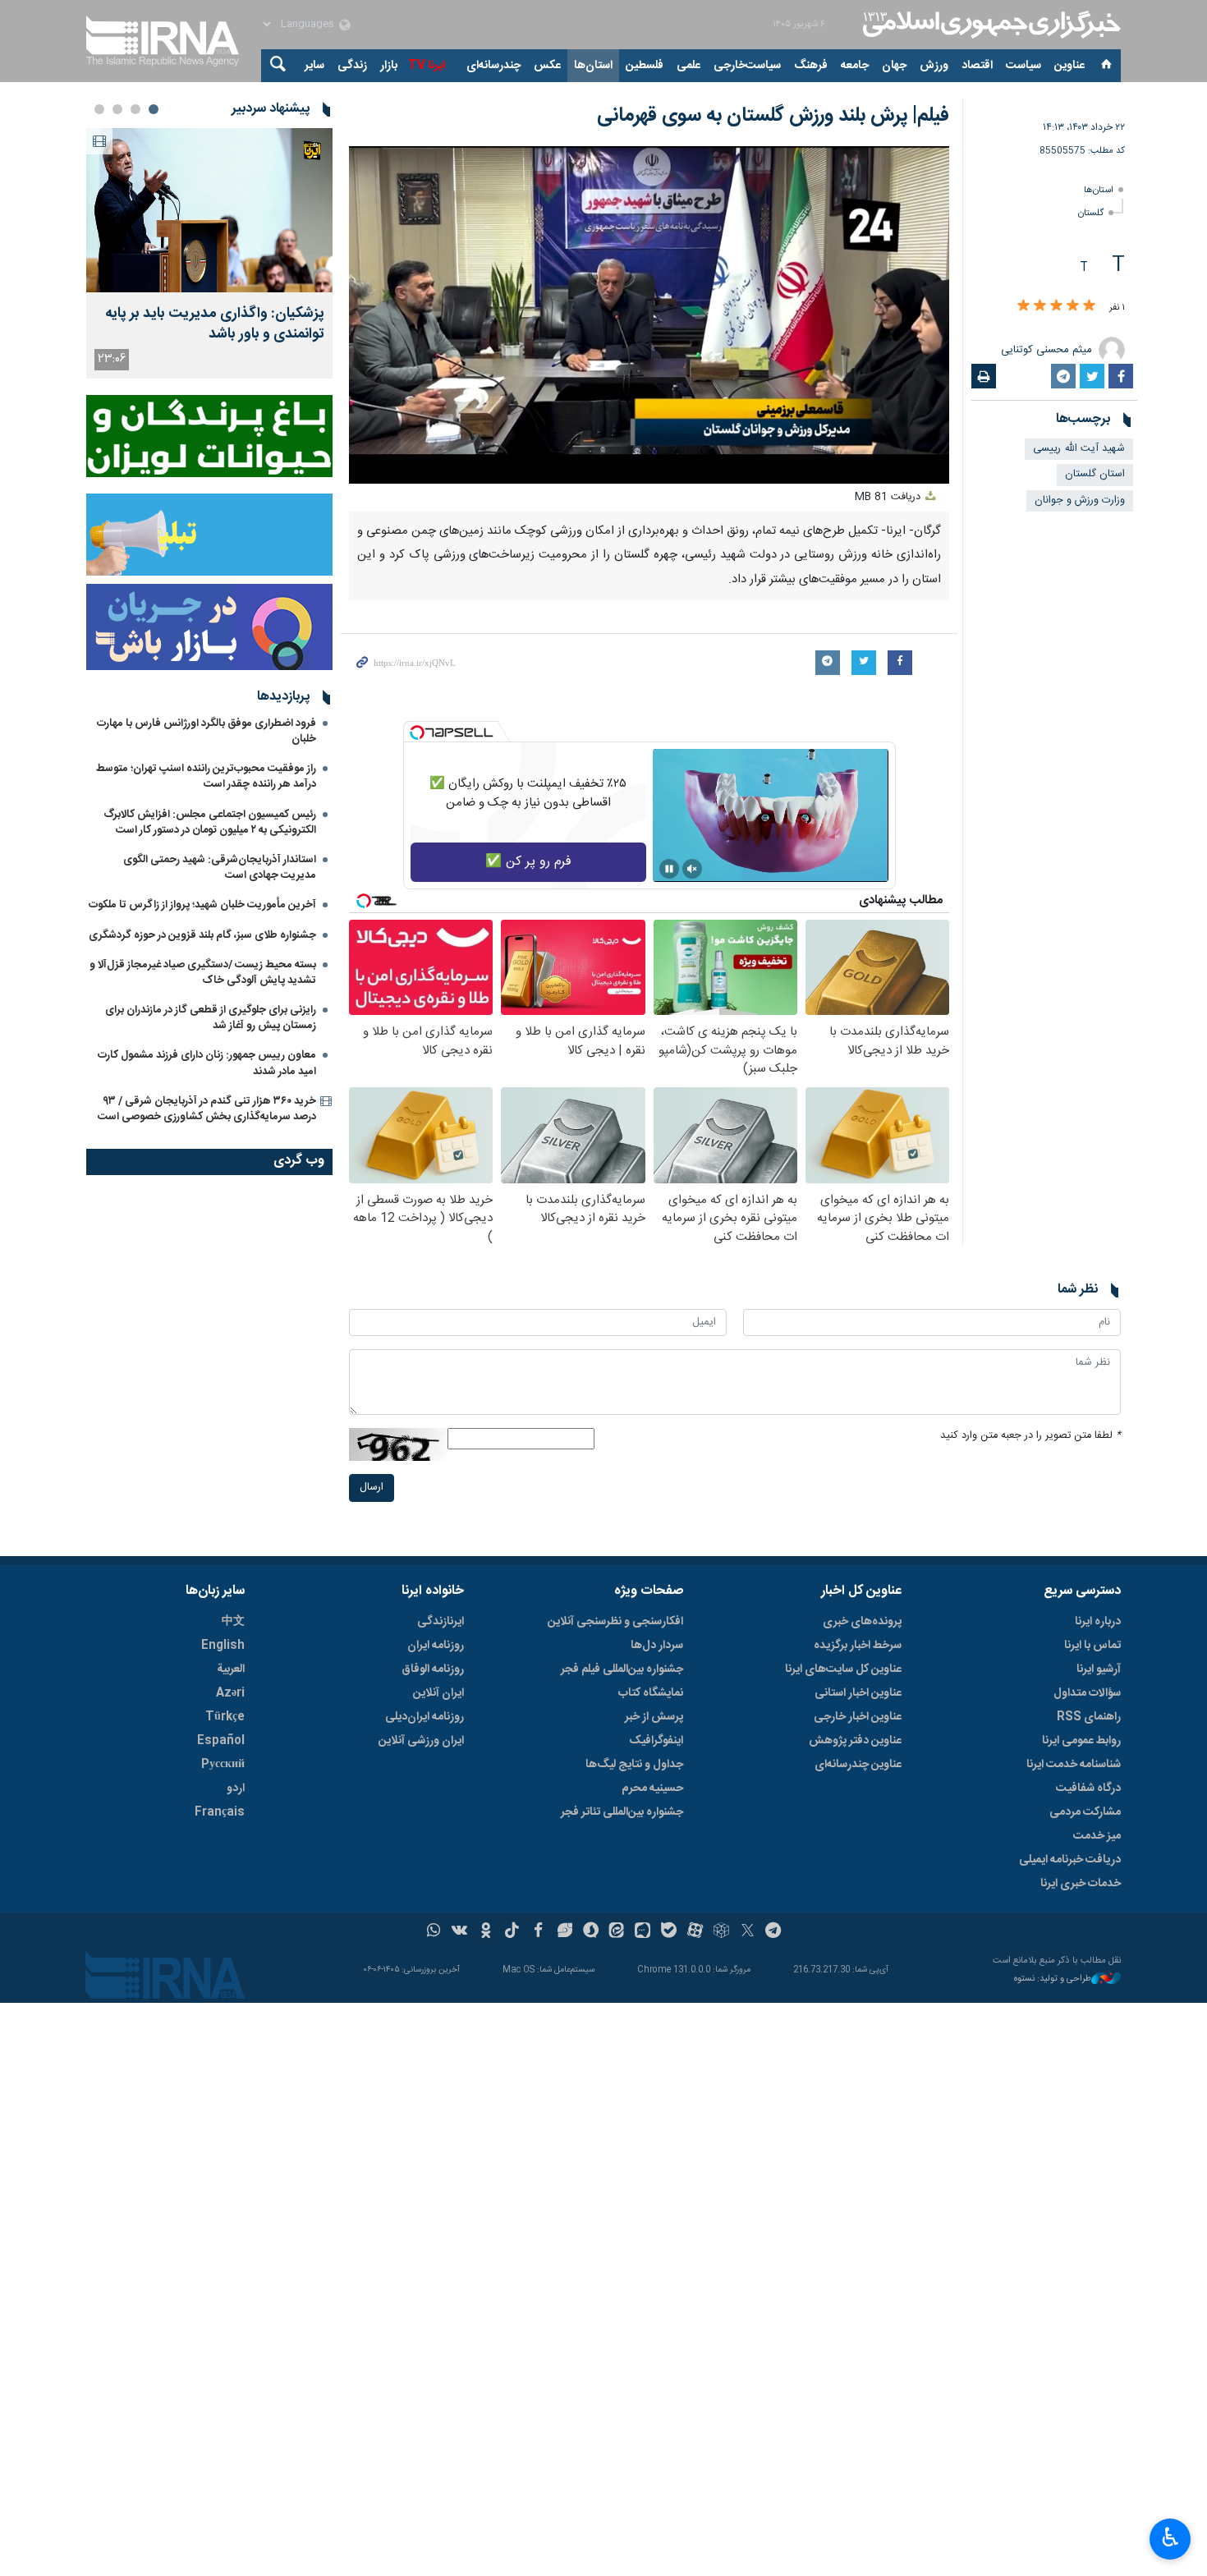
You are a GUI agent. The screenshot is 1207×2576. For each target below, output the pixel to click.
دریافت (889, 497)
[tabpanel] (209, 253)
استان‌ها (593, 66)
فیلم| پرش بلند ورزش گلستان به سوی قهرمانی (773, 116)
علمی (688, 66)
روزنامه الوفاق (433, 1669)
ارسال (372, 1488)
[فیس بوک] (538, 1932)
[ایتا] (617, 1932)
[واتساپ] (434, 1932)
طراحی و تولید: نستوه (1053, 1979)
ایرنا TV (427, 66)
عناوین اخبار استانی (858, 1693)
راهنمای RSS (1089, 1717)
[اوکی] (486, 1932)
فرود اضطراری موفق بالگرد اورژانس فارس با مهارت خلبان (207, 731)
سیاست (1023, 66)
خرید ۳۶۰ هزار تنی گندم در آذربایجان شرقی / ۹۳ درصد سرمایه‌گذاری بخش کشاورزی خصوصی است (207, 1109)
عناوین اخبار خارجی (858, 1717)
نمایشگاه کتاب (651, 1693)
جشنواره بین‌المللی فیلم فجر (622, 1669)
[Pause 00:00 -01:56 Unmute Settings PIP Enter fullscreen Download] (649, 315)
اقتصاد (977, 66)
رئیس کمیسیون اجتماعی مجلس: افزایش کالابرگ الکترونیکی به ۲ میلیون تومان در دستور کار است (210, 822)
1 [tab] (154, 109)
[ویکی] (459, 1932)
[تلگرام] (774, 1932)
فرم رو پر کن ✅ (528, 862)
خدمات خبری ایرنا (1081, 1884)
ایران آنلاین (438, 1693)
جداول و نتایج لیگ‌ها (634, 1765)
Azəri (230, 1693)
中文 (233, 1622)
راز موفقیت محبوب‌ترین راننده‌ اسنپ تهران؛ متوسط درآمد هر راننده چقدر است (206, 776)
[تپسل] (417, 732)
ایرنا (989, 25)
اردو (236, 1789)
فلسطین (645, 66)
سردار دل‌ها (657, 1646)
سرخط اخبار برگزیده (858, 1646)
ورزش (934, 66)
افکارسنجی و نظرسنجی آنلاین (615, 1622)
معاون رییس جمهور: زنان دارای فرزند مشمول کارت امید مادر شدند (207, 1063)
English (223, 1646)
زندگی (352, 66)
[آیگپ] (643, 1932)
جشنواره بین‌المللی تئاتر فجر (622, 1812)
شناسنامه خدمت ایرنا (1074, 1765)
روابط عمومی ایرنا (1081, 1741)
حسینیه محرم (652, 1789)
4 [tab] (99, 109)
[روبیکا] (721, 1932)
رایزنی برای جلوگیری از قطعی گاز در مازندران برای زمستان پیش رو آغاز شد (211, 1018)
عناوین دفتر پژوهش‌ (855, 1741)
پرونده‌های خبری (862, 1622)
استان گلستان (1095, 474)
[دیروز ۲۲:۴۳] (209, 210)
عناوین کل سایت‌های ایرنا (843, 1669)
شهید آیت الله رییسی (1079, 449)
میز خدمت (1097, 1836)
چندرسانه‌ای (493, 66)
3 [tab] (117, 109)
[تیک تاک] (512, 1932)
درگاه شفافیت (1088, 1789)
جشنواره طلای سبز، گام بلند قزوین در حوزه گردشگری (202, 935)
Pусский (223, 1765)
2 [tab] (135, 109)
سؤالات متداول (1087, 1693)
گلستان (1091, 213)
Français (220, 1812)
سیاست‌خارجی (747, 66)
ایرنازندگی (441, 1622)
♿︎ (1170, 2537)
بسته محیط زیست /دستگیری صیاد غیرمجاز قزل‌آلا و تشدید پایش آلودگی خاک (203, 973)
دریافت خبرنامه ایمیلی (1070, 1860)
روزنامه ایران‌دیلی (425, 1717)
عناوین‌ (1069, 66)
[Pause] (669, 869)
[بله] (669, 1932)
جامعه (855, 66)
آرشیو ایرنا (1099, 1669)
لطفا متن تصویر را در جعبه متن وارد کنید (1030, 1436)
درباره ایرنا (1098, 1622)
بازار (389, 66)
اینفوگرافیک (656, 1741)
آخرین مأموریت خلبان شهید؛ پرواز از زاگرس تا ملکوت (202, 905)
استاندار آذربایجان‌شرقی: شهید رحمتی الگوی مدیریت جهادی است (220, 868)
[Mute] (692, 869)
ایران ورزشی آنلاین (421, 1741)
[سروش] (591, 1932)
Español (221, 1741)
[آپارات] (695, 1932)
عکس (547, 66)
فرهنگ (811, 66)
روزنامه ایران (436, 1646)
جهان (894, 66)
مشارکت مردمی (1085, 1812)
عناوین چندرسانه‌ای (858, 1765)
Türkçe (225, 1717)
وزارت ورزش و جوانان (1080, 501)
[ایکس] (748, 1932)
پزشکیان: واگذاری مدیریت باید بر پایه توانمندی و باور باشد (215, 324)
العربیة (231, 1669)
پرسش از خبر (654, 1717)
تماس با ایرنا (1092, 1646)
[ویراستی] (564, 1932)
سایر (314, 66)
